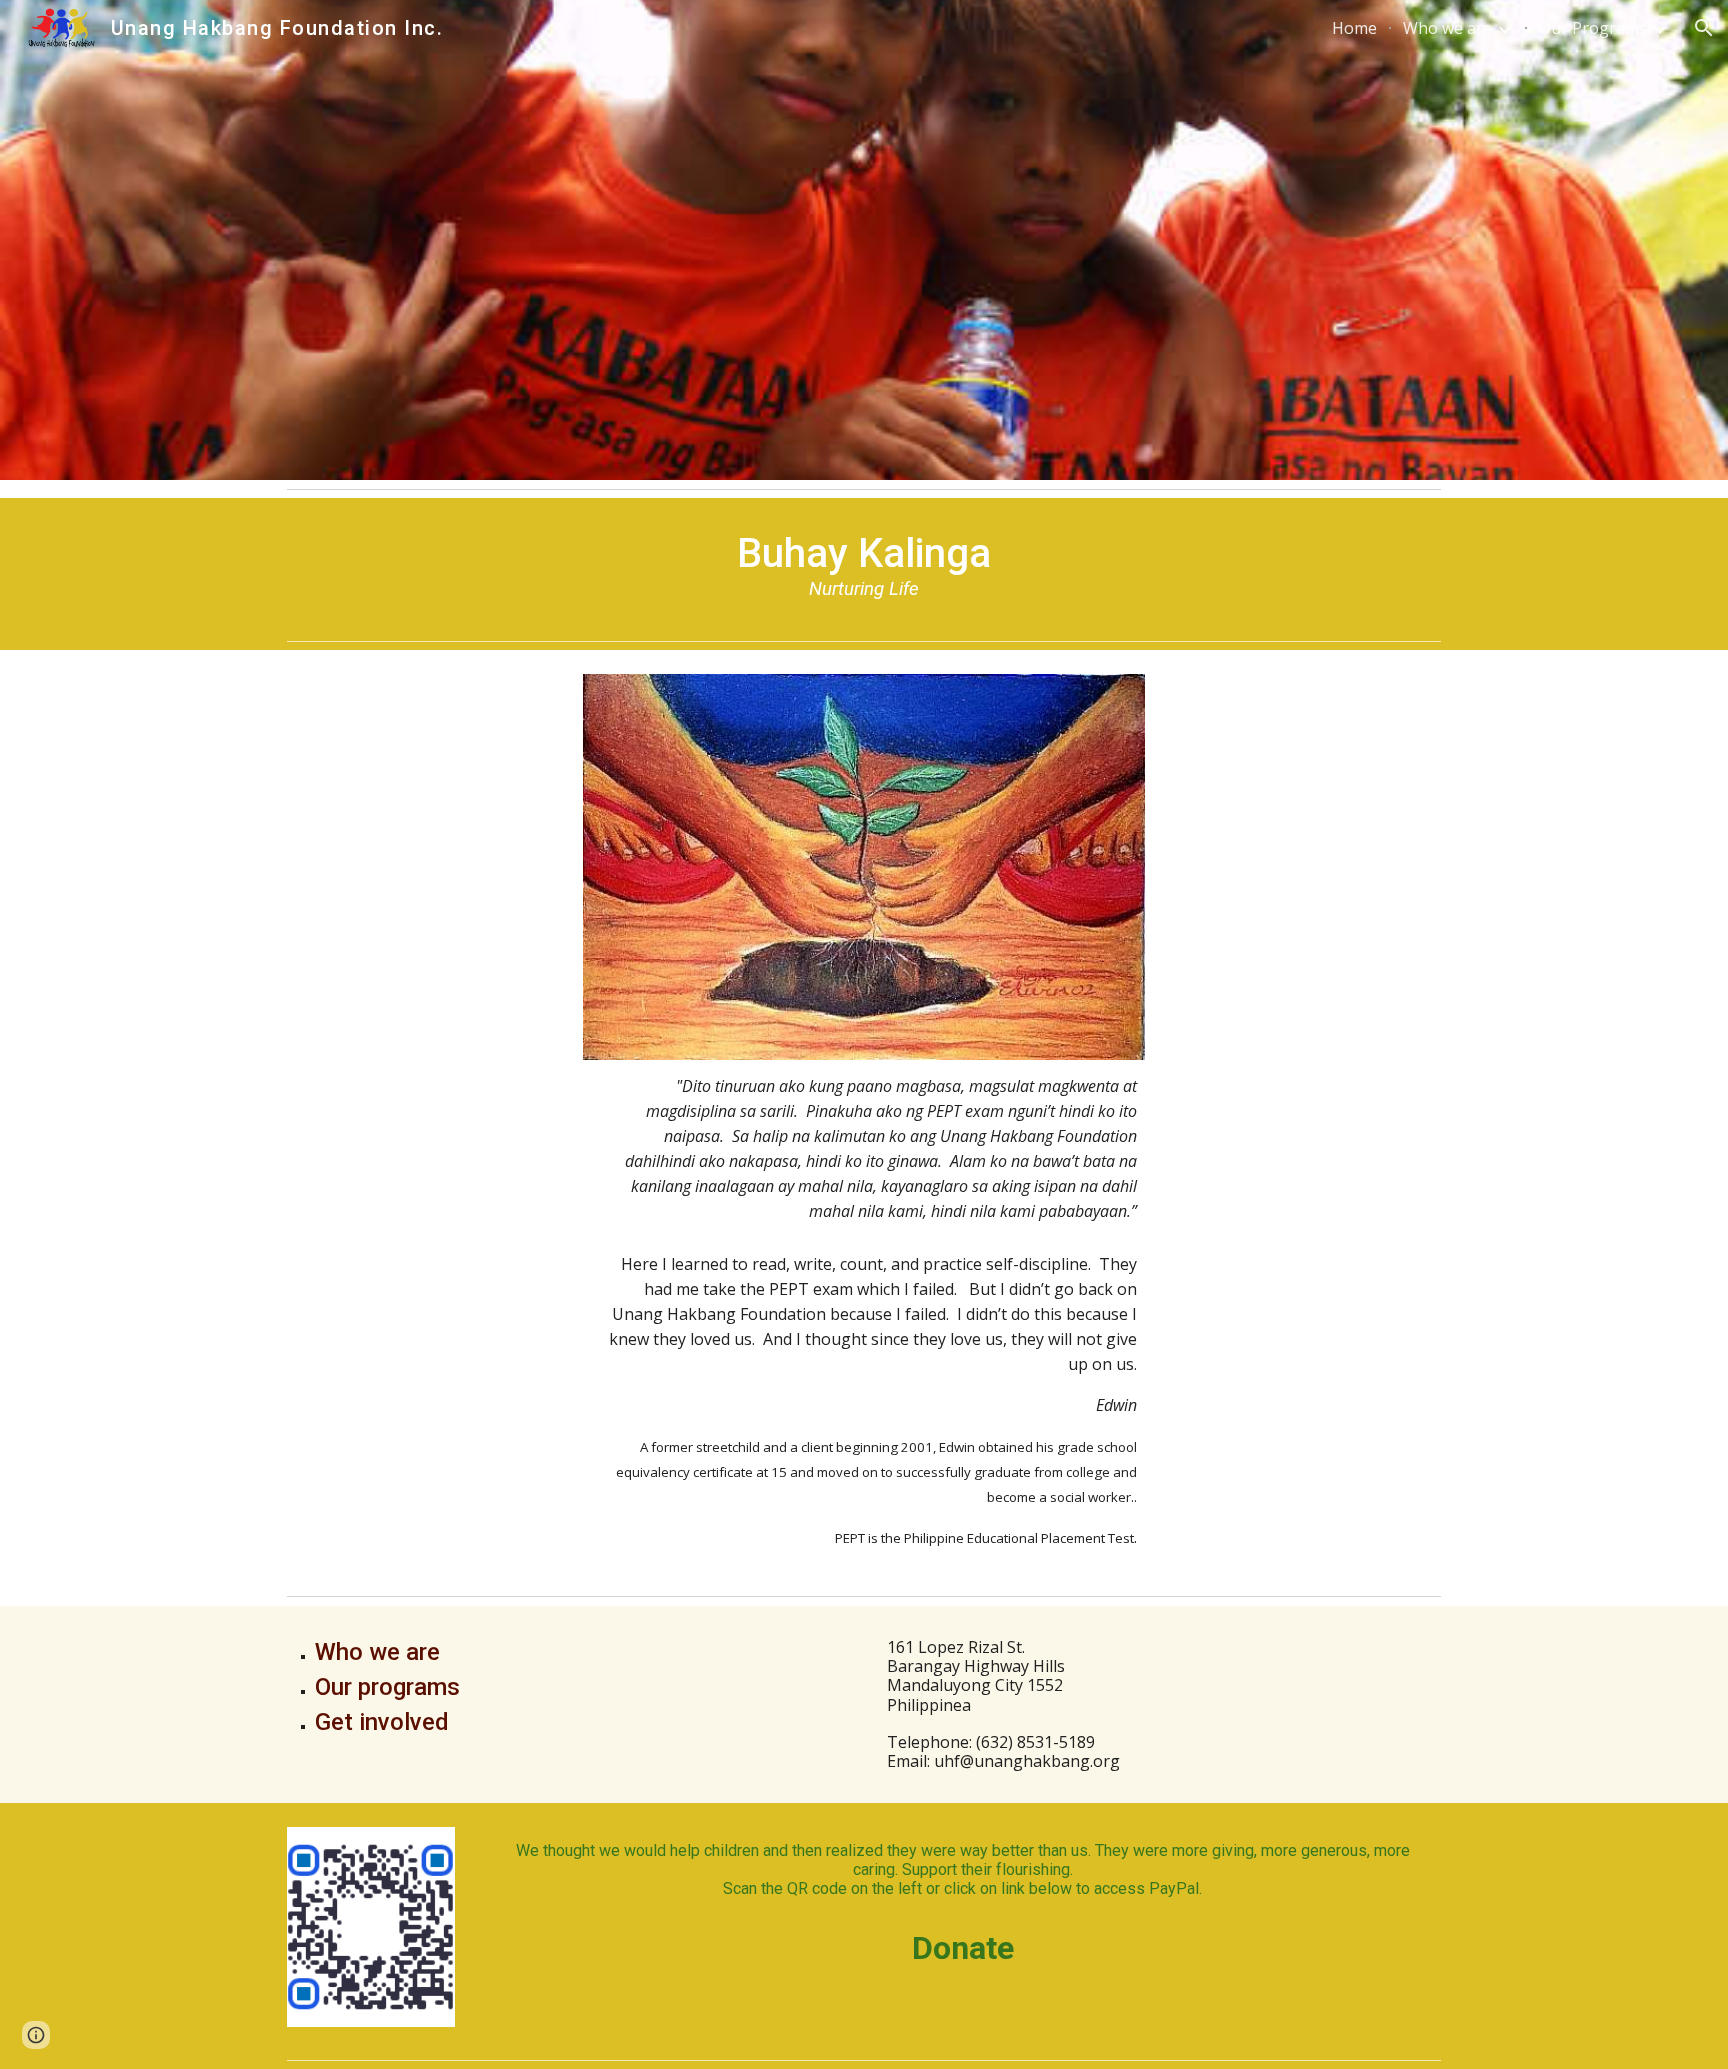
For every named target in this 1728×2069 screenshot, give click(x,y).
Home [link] (1354, 28)
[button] (1704, 28)
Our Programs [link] (1593, 28)
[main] (864, 565)
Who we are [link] (1447, 28)
